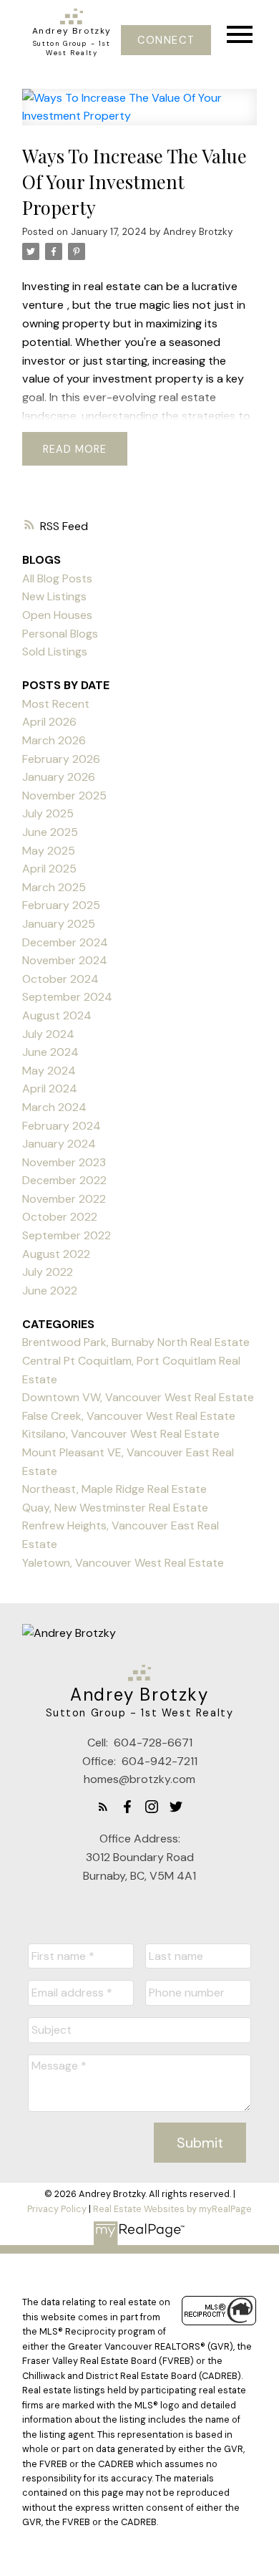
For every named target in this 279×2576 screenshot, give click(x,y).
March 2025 (54, 887)
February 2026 (61, 759)
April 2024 (50, 1088)
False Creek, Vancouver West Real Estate (129, 1416)
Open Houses (57, 615)
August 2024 (57, 1015)
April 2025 (49, 869)
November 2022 (64, 1199)
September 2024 (67, 997)
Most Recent (56, 704)
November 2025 (64, 796)
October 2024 (60, 979)
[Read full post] (139, 116)
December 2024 (65, 942)
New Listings (54, 596)
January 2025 (59, 924)
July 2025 (48, 813)
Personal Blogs (60, 634)
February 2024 (62, 1126)
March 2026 (54, 740)
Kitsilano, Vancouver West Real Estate (121, 1434)
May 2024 (49, 1071)
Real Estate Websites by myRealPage (172, 2209)
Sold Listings (55, 652)
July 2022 (48, 1272)
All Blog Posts (57, 578)
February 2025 (61, 905)
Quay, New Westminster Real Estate (115, 1508)
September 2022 (67, 1235)
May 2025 (49, 851)
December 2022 (64, 1180)
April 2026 (49, 722)
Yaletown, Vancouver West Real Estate (123, 1563)
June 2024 (50, 1052)
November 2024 (65, 960)
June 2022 (50, 1291)
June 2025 (50, 832)
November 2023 (64, 1162)
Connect (166, 40)
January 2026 (59, 777)
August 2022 (56, 1254)
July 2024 (48, 1034)
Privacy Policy (57, 2209)
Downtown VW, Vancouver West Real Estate (138, 1397)
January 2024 (59, 1144)
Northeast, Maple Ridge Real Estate (114, 1489)
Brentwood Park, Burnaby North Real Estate (136, 1342)
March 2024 (54, 1107)
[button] (166, 40)
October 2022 (60, 1217)
